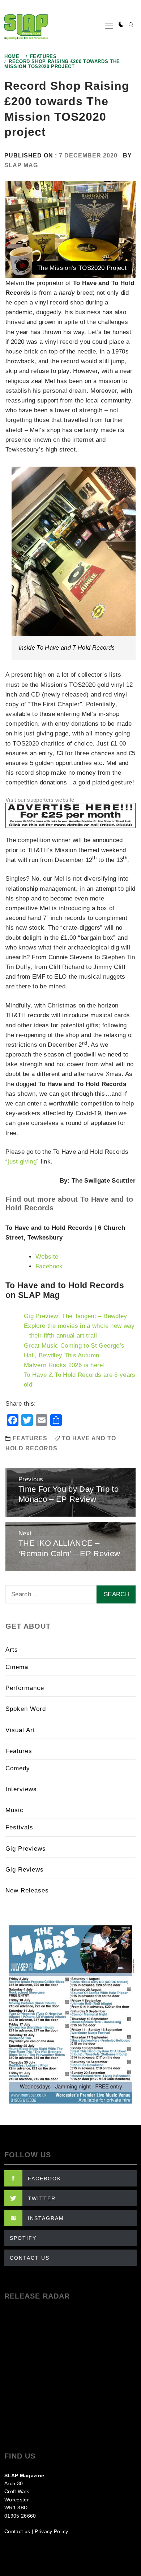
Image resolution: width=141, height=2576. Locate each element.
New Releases (27, 1890)
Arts (12, 1650)
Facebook (49, 1266)
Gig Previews (26, 1849)
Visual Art (20, 1730)
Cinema (17, 1667)
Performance (25, 1688)
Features (30, 1438)
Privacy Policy (51, 2531)
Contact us (17, 2531)
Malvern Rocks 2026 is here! (64, 1365)
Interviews (21, 1789)
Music (14, 1810)
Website (47, 1257)
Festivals (19, 1827)
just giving (22, 1162)
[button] (121, 25)
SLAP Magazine (24, 2475)
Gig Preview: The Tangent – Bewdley (76, 1316)
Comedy (18, 1768)
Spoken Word (26, 1709)
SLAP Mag (21, 165)
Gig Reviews (25, 1870)
